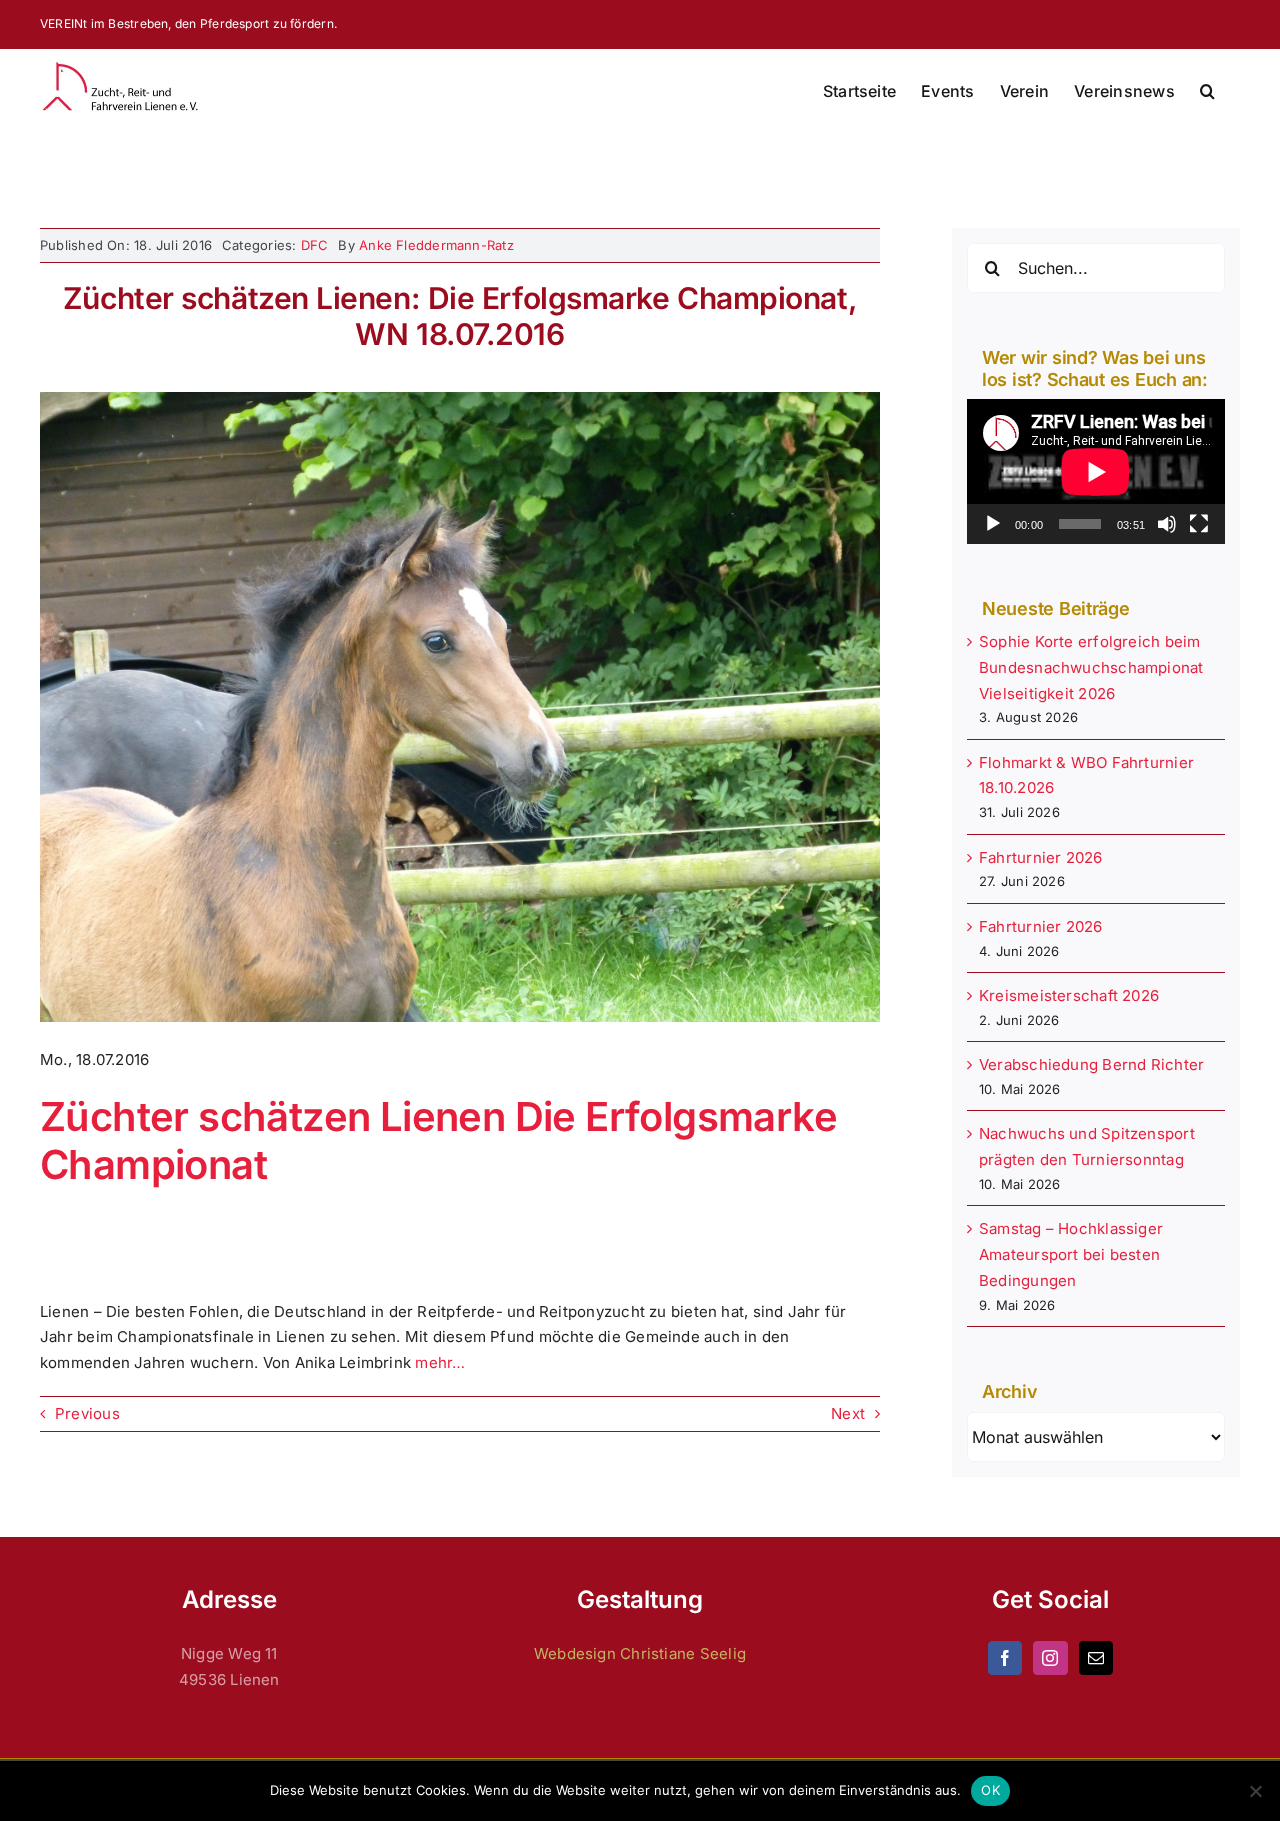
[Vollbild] (1199, 524)
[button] (1207, 91)
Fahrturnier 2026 (1041, 857)
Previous (87, 1413)
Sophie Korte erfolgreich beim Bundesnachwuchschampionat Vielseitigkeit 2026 (1091, 667)
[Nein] (1255, 1791)
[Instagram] (1050, 1658)
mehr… (440, 1362)
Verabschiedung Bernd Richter (1091, 1064)
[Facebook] (1005, 1658)
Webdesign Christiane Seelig (640, 1653)
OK (990, 1790)
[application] (1096, 471)
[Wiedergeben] (993, 524)
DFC (315, 245)
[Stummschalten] (1167, 524)
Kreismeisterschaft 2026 (1069, 995)
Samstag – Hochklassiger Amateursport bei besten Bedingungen (1071, 1254)
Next (848, 1413)
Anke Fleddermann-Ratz (436, 245)
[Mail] (1096, 1658)
